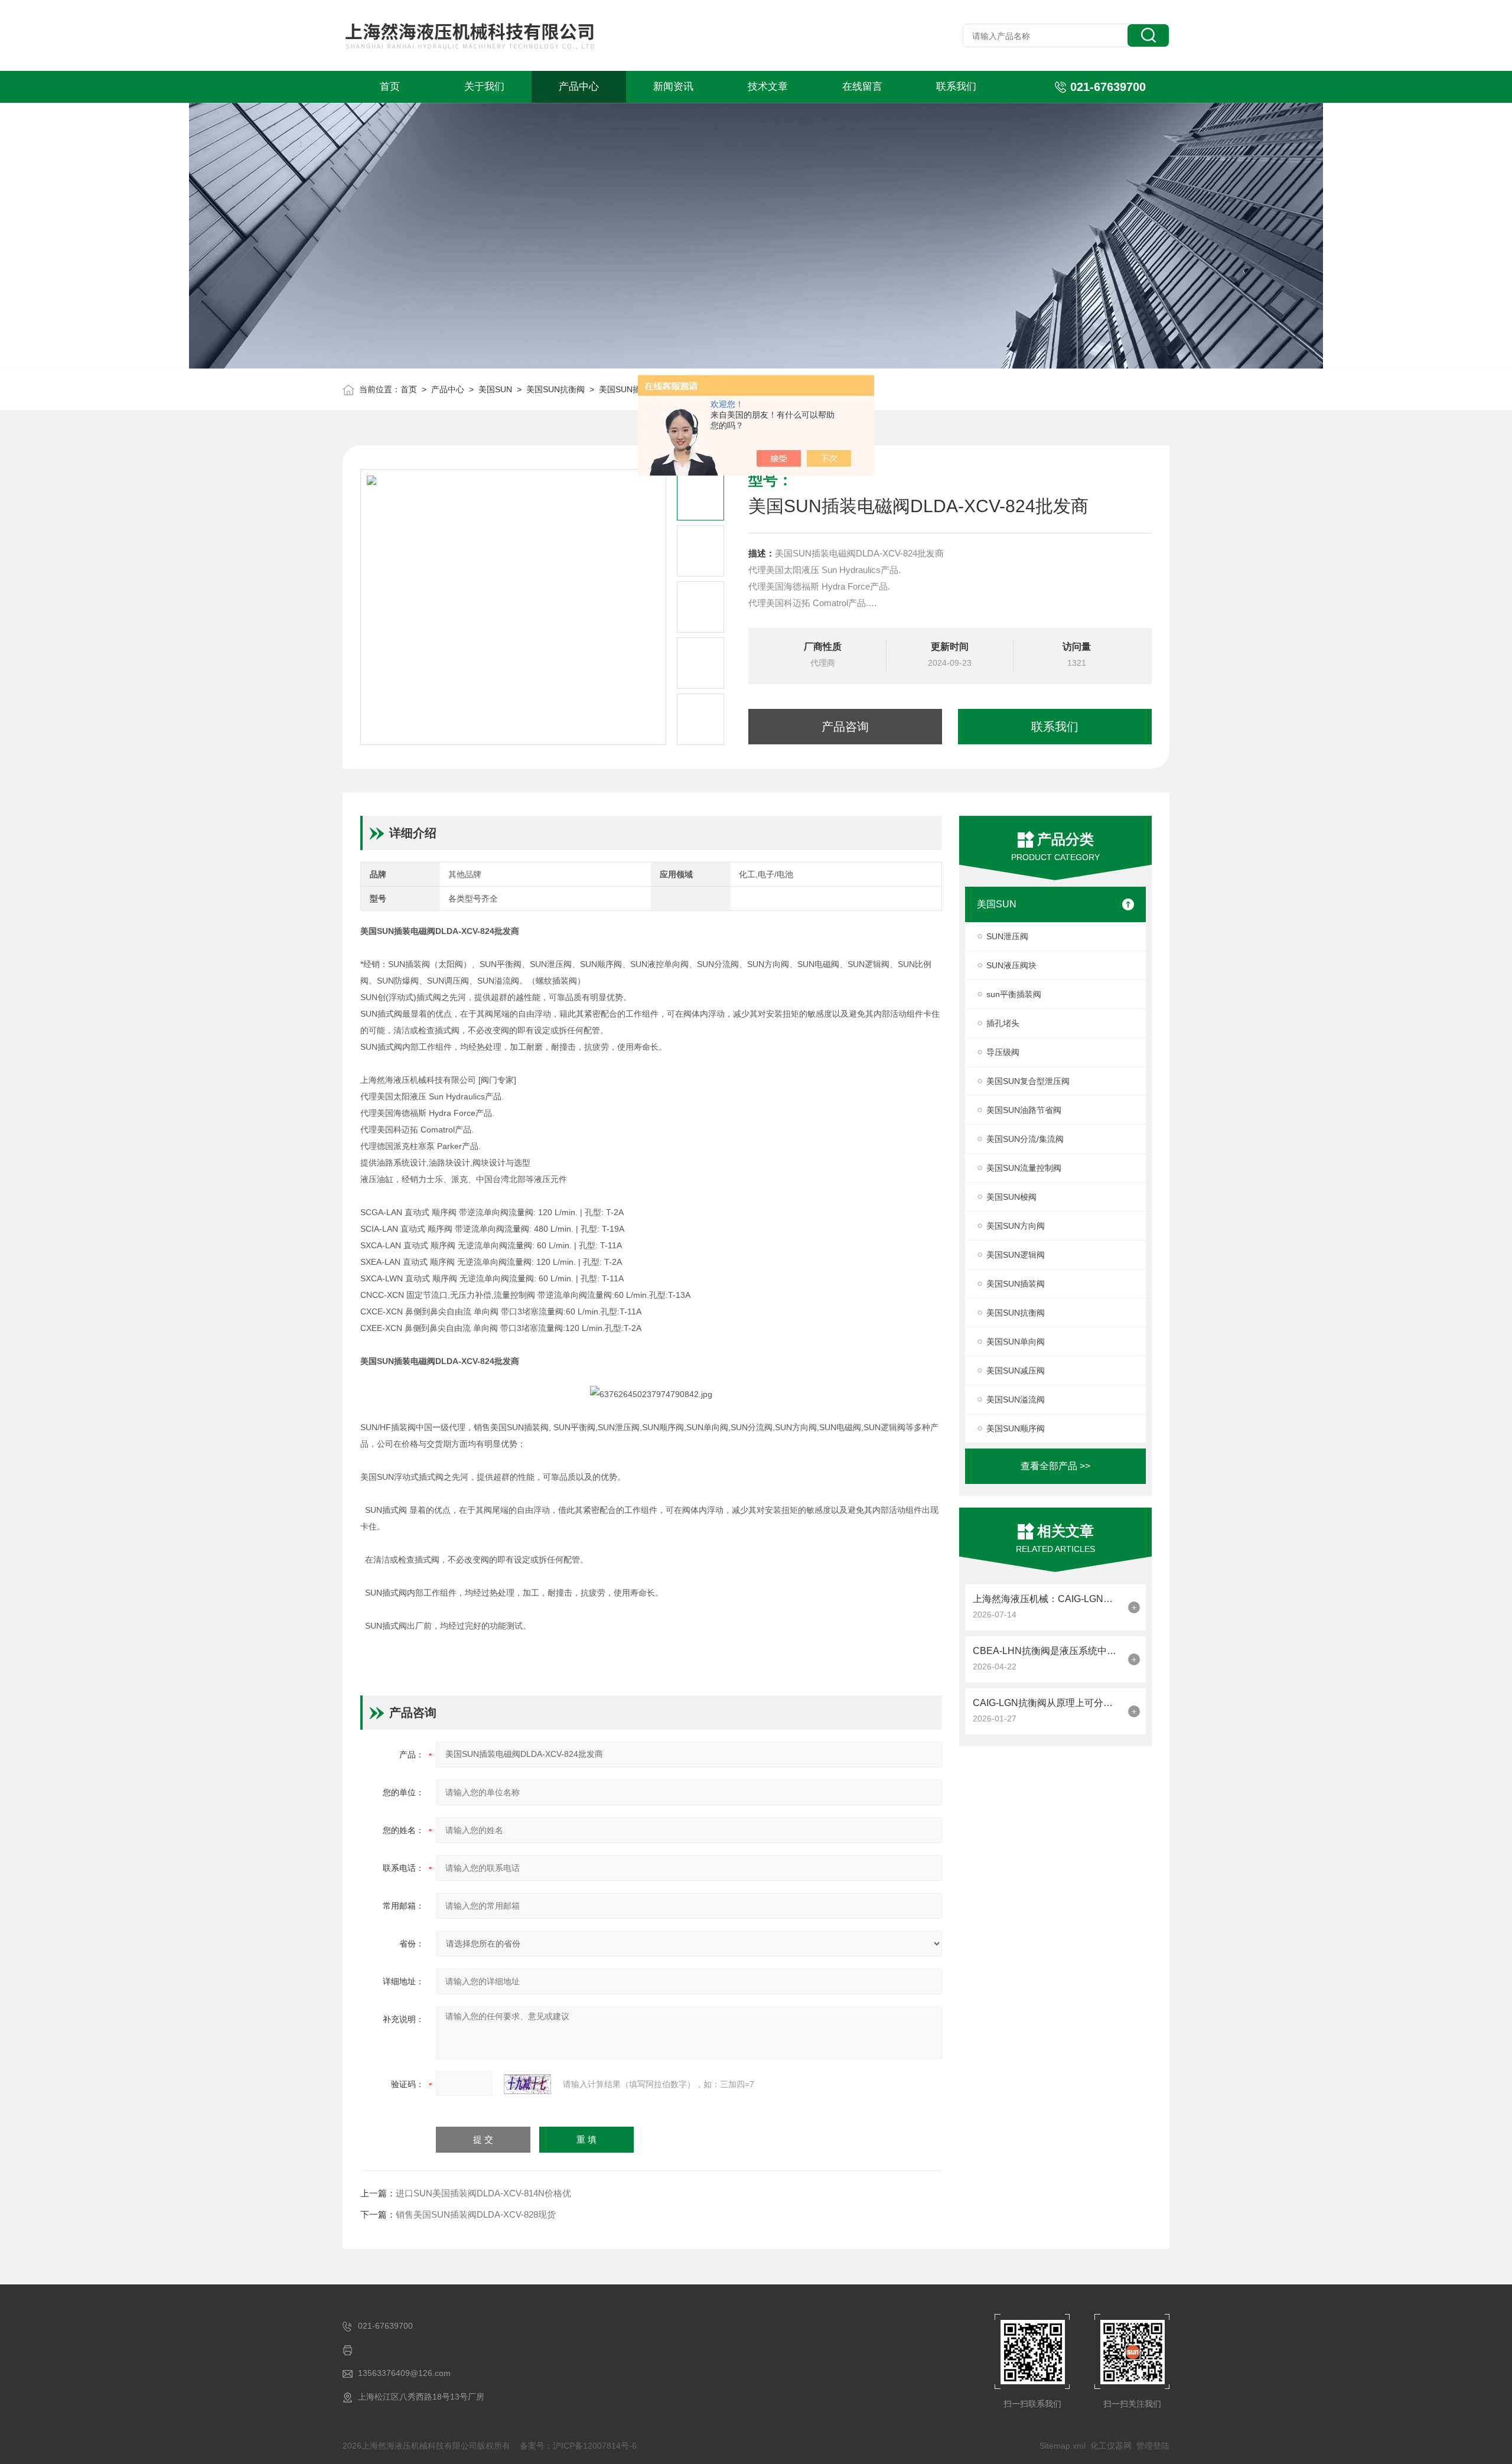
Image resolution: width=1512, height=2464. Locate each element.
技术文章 (768, 87)
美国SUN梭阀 (1011, 1197)
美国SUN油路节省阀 (1024, 1110)
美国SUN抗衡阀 (555, 389)
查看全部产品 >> (1055, 1466)
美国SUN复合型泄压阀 (1028, 1081)
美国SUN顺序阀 (1016, 1428)
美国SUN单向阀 (1016, 1342)
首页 (390, 87)
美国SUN (495, 389)
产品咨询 (845, 727)
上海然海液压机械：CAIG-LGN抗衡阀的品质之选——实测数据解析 (1047, 1599)
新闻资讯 (673, 87)
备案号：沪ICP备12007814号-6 (578, 2446)
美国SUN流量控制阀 (1024, 1168)
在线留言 (862, 87)
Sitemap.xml (1063, 2446)
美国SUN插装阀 (1016, 1284)
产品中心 (579, 87)
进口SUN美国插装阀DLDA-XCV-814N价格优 (483, 2193)
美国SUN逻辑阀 (1016, 1255)
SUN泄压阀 (1007, 936)
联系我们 (956, 87)
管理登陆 (1153, 2446)
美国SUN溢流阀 (1016, 1399)
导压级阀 (1003, 1052)
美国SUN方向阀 (1016, 1226)
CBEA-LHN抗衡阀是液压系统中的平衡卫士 (1047, 1651)
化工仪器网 (1111, 2446)
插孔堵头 (1003, 1023)
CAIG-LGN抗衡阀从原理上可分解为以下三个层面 (1047, 1703)
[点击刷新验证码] (527, 2084)
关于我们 (484, 87)
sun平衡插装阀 (1014, 994)
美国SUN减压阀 (1016, 1371)
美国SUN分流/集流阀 (1025, 1139)
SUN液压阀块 (1011, 965)
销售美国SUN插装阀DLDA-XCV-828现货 (476, 2214)
